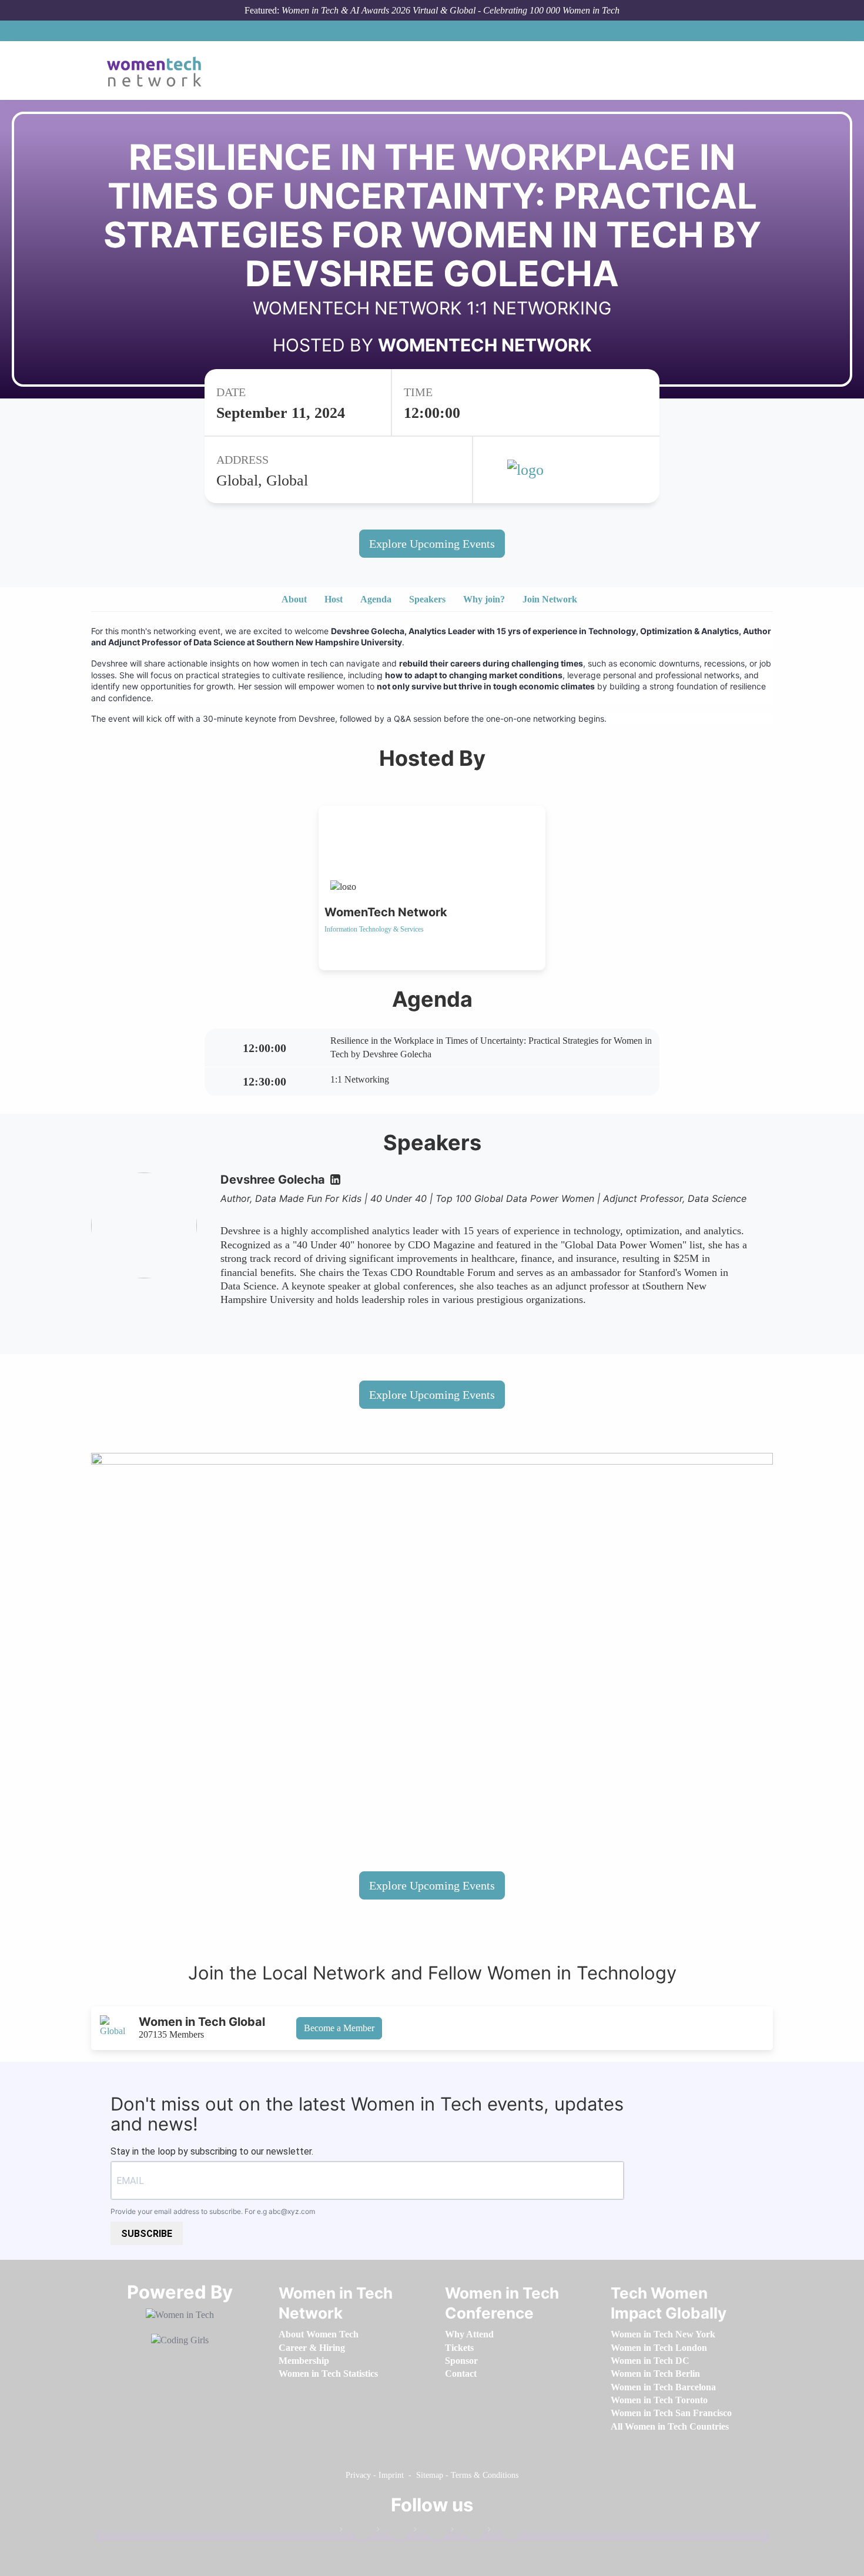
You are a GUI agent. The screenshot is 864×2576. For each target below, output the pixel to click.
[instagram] (430, 2532)
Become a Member (339, 2028)
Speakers (427, 599)
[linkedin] (393, 2532)
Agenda (376, 599)
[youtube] (504, 2532)
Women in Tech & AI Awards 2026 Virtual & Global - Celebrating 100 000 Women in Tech (451, 10)
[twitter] (467, 2532)
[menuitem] (319, 2334)
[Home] (158, 71)
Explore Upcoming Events (432, 544)
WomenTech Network (485, 345)
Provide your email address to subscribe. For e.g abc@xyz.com (213, 2211)
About (294, 599)
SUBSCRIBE (147, 2234)
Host (334, 599)
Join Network (550, 599)
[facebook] (356, 2532)
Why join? (484, 599)
